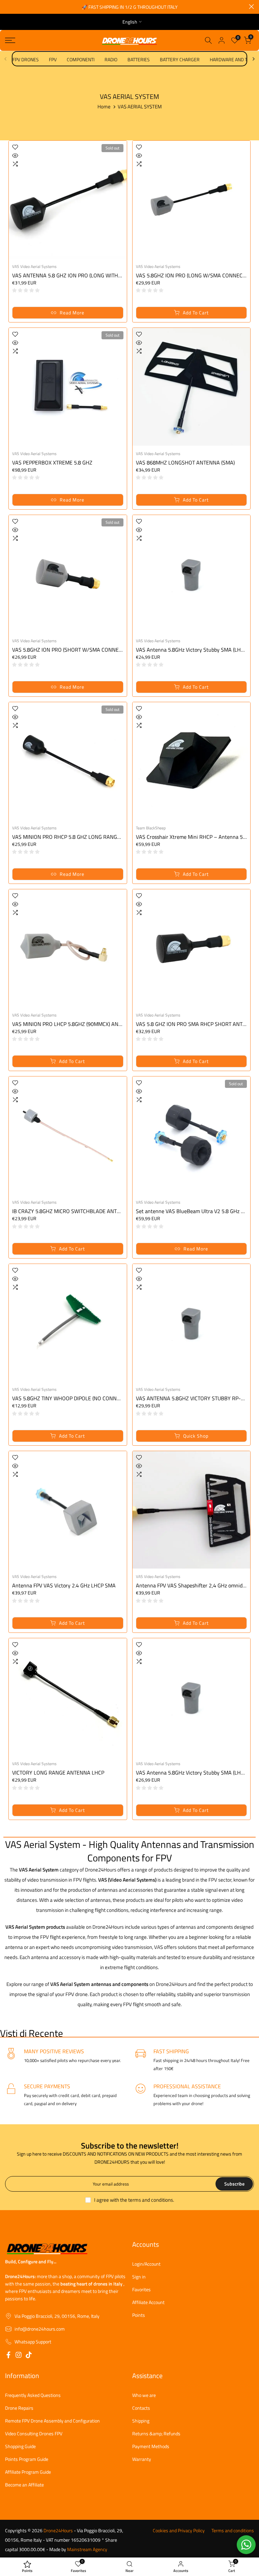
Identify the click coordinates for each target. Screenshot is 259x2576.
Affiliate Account (148, 2302)
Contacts (141, 2408)
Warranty (142, 2459)
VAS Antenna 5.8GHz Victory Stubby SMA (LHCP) (192, 650)
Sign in (139, 2277)
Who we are (144, 2395)
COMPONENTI (81, 59)
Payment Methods (151, 2446)
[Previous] (6, 59)
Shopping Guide (20, 2446)
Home (104, 107)
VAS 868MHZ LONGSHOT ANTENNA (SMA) (185, 462)
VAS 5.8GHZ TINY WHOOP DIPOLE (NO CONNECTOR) (73, 1398)
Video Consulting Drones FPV (34, 2434)
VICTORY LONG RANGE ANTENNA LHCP (58, 1773)
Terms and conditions (233, 2531)
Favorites (141, 2290)
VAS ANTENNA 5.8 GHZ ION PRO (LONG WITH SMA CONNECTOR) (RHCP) (96, 275)
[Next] (253, 59)
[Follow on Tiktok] (29, 2356)
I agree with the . (134, 2200)
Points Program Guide (27, 2459)
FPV (53, 59)
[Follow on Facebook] (8, 2356)
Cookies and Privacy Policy (179, 2531)
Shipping (141, 2421)
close (8, 7)
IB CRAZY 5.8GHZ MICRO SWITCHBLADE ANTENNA (71, 1211)
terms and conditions (151, 2200)
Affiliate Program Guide (28, 2472)
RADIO (111, 59)
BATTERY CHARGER (180, 59)
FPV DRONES (26, 59)
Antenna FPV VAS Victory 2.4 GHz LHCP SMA (64, 1585)
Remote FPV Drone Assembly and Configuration (52, 2421)
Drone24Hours (58, 2531)
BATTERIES (139, 59)
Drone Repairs (19, 2408)
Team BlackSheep (151, 828)
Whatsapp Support (33, 2342)
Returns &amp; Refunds (156, 2434)
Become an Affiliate (24, 2485)
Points (139, 2315)
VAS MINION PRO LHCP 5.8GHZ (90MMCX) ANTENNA (74, 1024)
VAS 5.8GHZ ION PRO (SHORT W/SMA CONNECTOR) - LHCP (81, 650)
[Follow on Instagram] (19, 2356)
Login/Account (146, 2264)
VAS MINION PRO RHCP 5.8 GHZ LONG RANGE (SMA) (74, 837)
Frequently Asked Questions (33, 2395)
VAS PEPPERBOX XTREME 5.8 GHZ (52, 462)
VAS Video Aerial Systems (34, 266)
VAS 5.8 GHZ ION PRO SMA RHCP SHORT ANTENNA (196, 1024)
